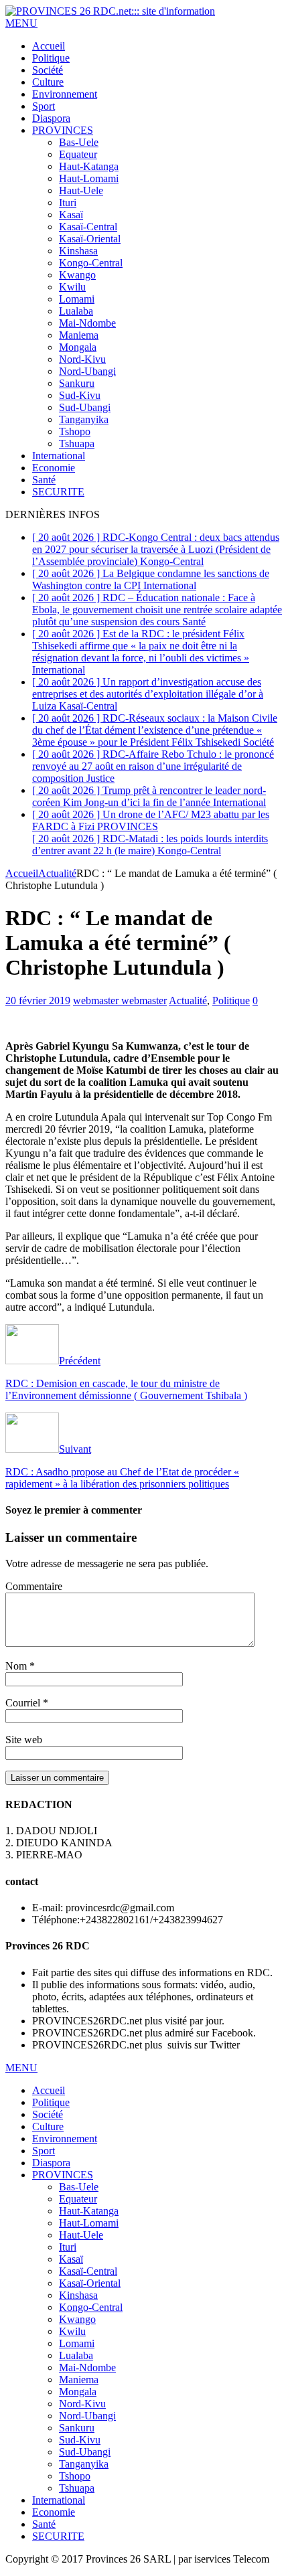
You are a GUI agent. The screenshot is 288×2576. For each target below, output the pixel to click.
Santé (44, 480)
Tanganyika (84, 419)
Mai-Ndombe (87, 323)
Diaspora (51, 118)
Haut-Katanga (89, 166)
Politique (51, 58)
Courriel (24, 1703)
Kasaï (71, 215)
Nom (17, 1666)
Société (48, 70)
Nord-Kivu (82, 359)
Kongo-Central (91, 263)
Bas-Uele (79, 142)
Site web (24, 1740)
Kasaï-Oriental (90, 239)
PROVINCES (63, 130)
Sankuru (77, 383)
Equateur (78, 154)
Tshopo (75, 431)
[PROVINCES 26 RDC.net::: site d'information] (110, 11)
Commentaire (34, 1586)
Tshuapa (77, 444)
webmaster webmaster (120, 1000)
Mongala (78, 347)
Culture (48, 82)
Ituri (68, 203)
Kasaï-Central (88, 227)
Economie (54, 468)
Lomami (77, 299)
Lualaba (76, 311)
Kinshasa (78, 251)
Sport (44, 106)
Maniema (79, 335)
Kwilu (72, 287)
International (59, 456)
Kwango (77, 275)
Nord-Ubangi (87, 371)
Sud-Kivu (80, 395)
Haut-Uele (81, 190)
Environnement (65, 94)
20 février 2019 (38, 1000)
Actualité (188, 1000)
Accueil (49, 46)
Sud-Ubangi (85, 407)
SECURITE (58, 492)
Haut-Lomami (89, 178)
